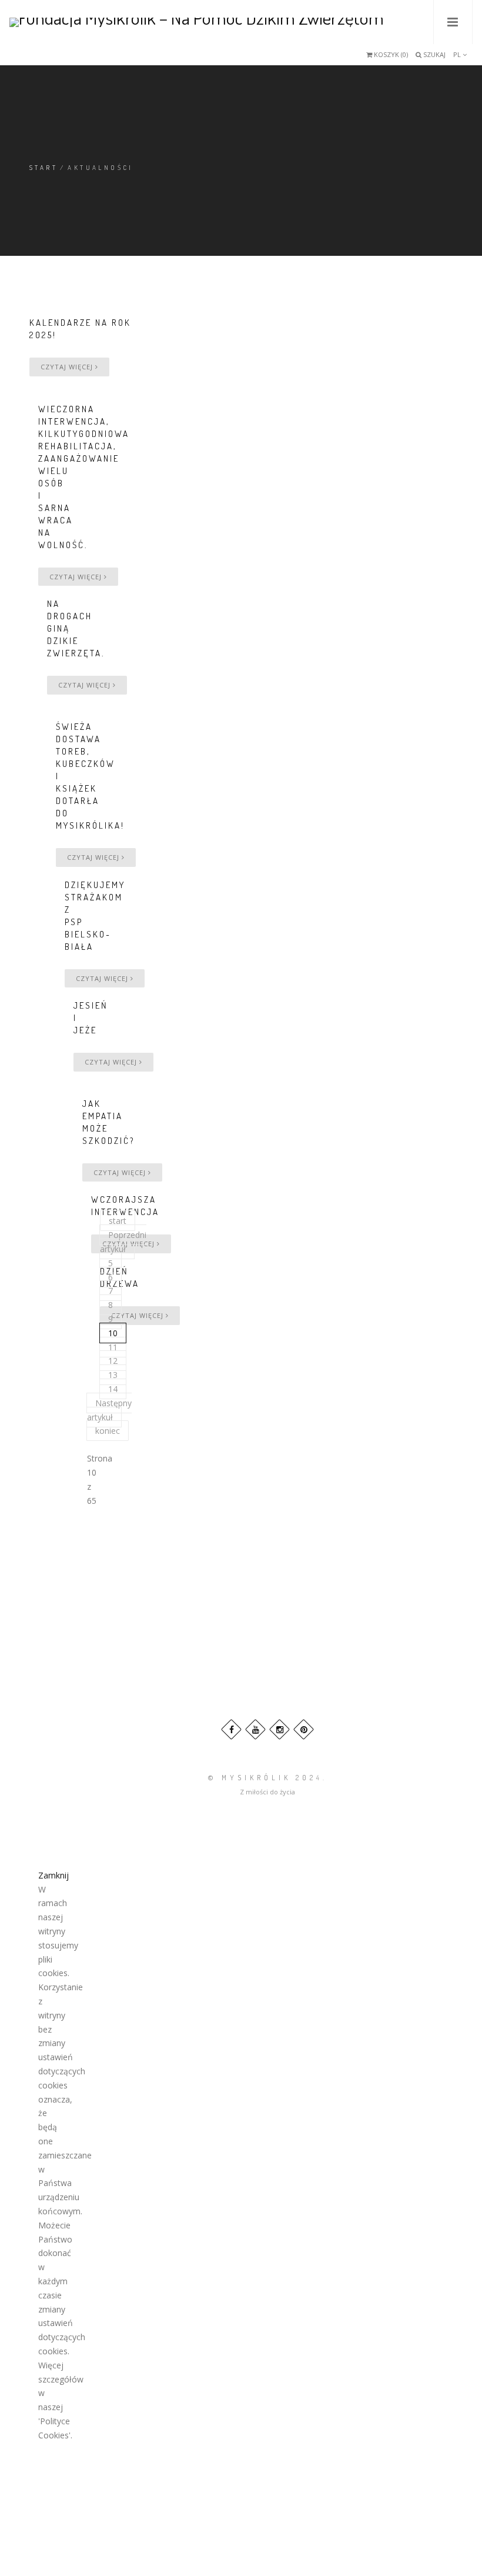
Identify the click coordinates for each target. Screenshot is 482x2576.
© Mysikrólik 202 (262, 1778)
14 (113, 1389)
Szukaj (434, 54)
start (118, 1221)
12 (113, 1361)
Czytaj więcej (68, 367)
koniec (108, 1431)
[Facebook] (231, 1729)
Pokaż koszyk (379, 58)
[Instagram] (280, 1729)
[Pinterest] (304, 1729)
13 (113, 1375)
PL (458, 54)
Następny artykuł (109, 1410)
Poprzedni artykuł (123, 1242)
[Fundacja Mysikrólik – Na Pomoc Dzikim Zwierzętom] (197, 22)
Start (43, 168)
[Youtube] (255, 1729)
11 (113, 1347)
